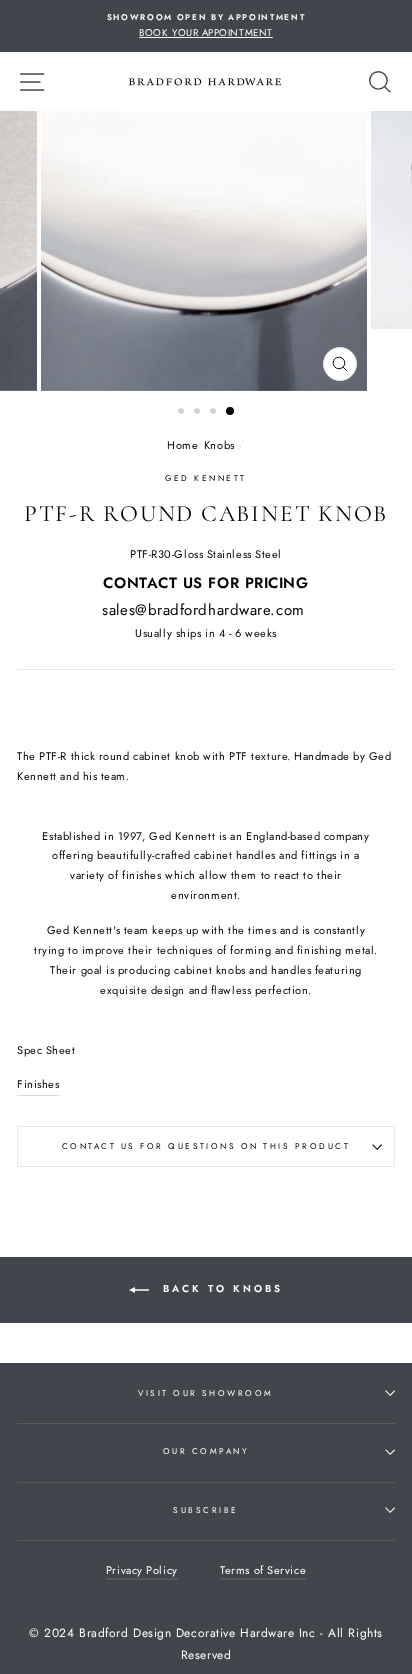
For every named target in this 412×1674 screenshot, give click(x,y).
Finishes (38, 1084)
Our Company (206, 1451)
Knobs (219, 445)
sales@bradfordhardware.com (203, 610)
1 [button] (183, 413)
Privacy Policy (142, 1570)
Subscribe (205, 1510)
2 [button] (199, 413)
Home (182, 445)
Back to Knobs (220, 1289)
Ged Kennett (205, 478)
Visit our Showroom (206, 1393)
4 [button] (231, 412)
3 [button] (215, 413)
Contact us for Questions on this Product (206, 1146)
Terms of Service (263, 1570)
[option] (206, 26)
